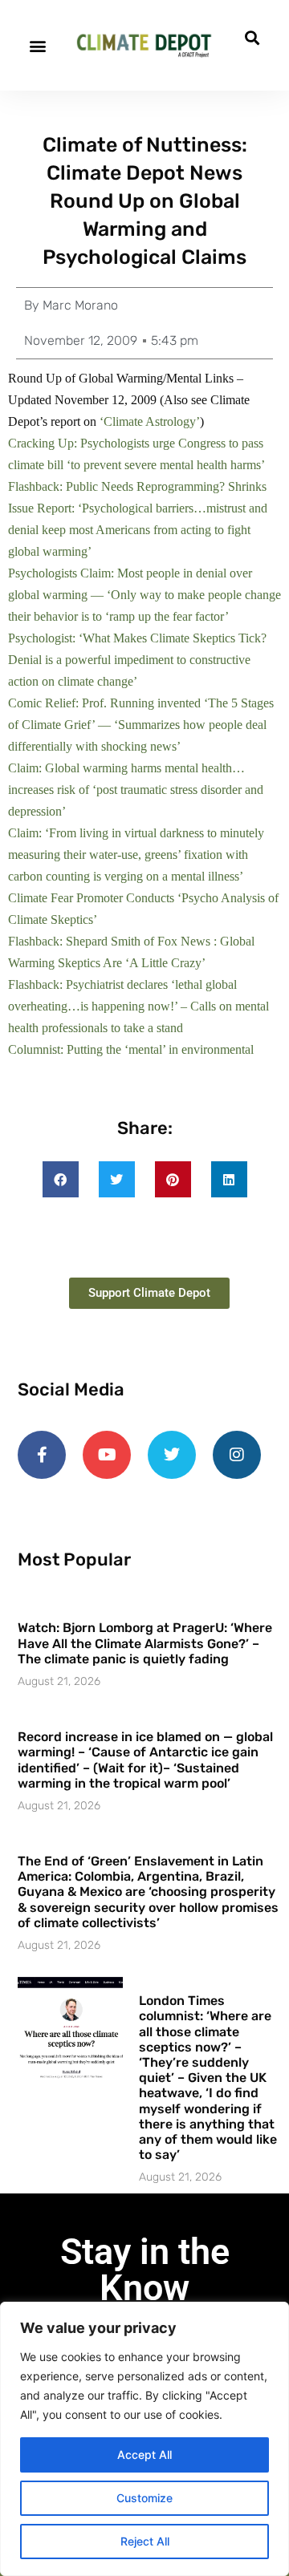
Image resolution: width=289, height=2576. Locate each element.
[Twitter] (172, 1455)
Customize (144, 2498)
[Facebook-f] (42, 1455)
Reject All (145, 2541)
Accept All (144, 2454)
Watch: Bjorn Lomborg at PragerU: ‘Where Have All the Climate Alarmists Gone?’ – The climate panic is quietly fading (145, 1643)
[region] (144, 2439)
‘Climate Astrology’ (150, 421)
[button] (37, 45)
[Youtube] (107, 1455)
